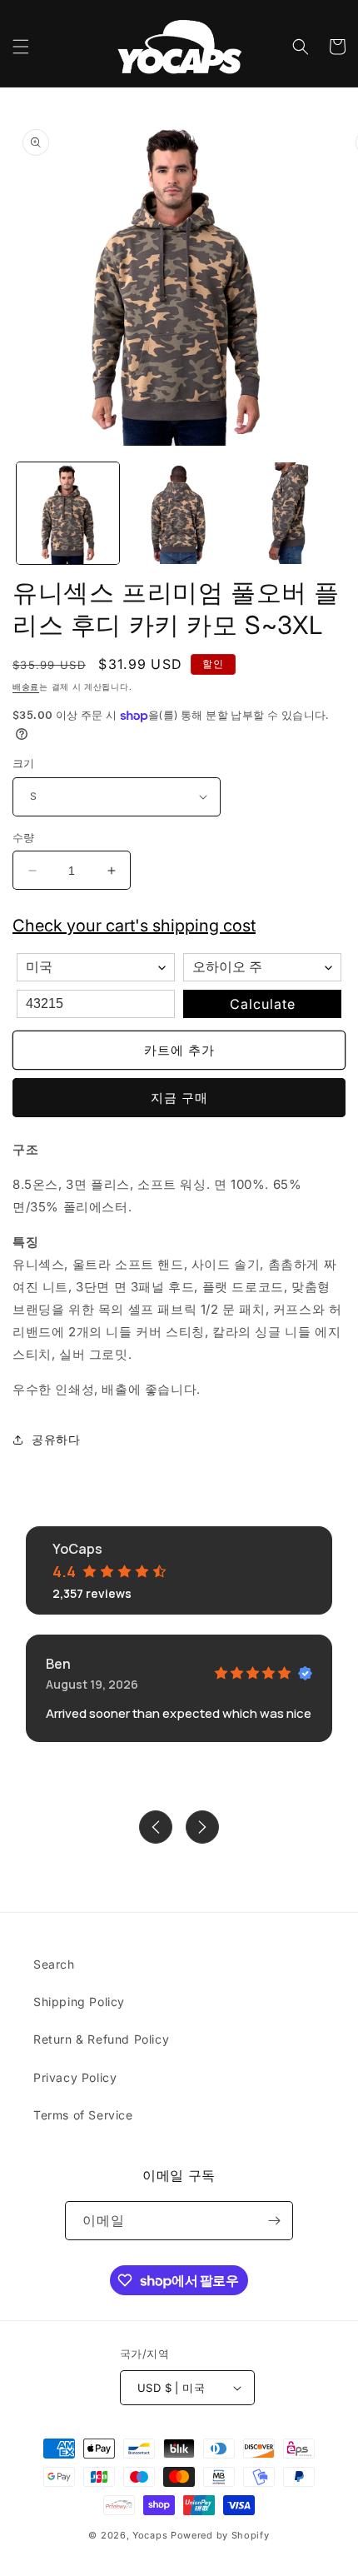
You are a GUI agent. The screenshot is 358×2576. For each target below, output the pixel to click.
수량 (24, 837)
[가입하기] (274, 2221)
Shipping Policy (79, 2002)
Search (54, 1964)
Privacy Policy (75, 2077)
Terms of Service (83, 2115)
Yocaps (150, 2535)
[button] (21, 47)
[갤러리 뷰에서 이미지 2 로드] (179, 514)
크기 (24, 763)
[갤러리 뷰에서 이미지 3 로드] (288, 514)
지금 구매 (179, 1098)
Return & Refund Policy (101, 2039)
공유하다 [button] (56, 1439)
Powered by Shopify (220, 2535)
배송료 (26, 686)
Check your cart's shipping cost (134, 926)
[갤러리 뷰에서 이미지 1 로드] (68, 514)
